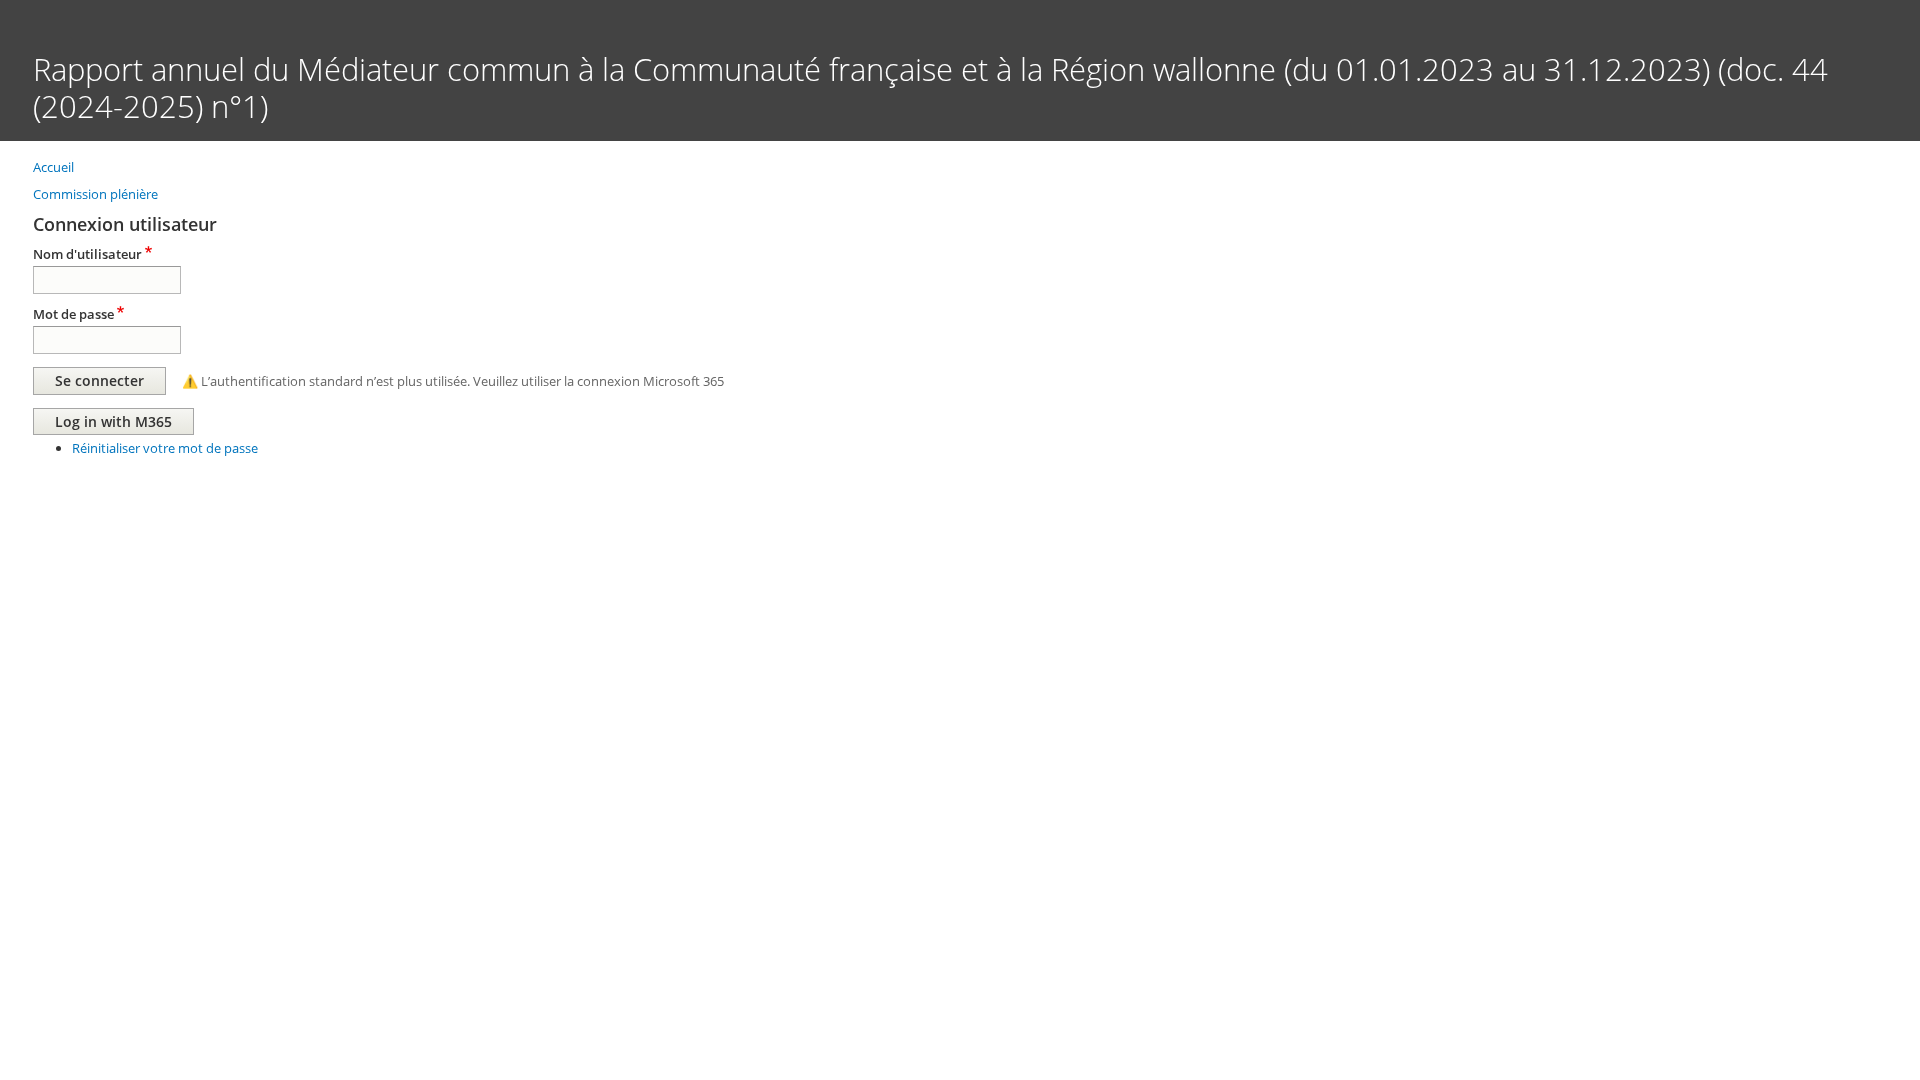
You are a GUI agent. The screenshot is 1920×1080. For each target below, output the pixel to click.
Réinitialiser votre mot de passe (165, 448)
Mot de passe (73, 314)
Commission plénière (95, 194)
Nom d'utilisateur (87, 254)
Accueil (53, 167)
